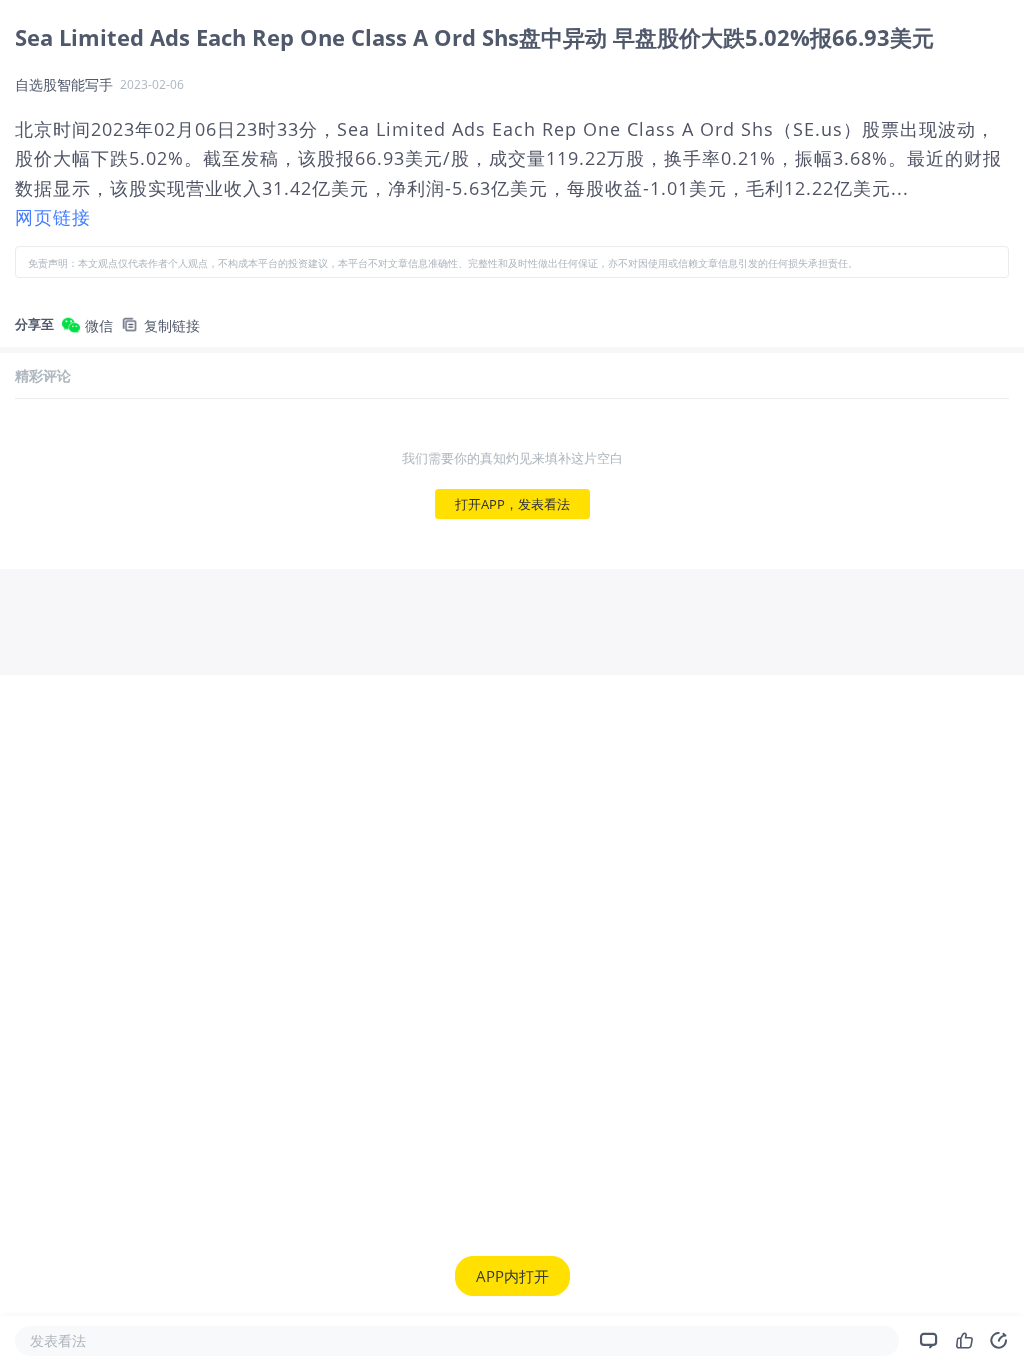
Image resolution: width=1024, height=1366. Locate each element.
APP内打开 (512, 1276)
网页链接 (53, 217)
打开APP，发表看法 (512, 504)
